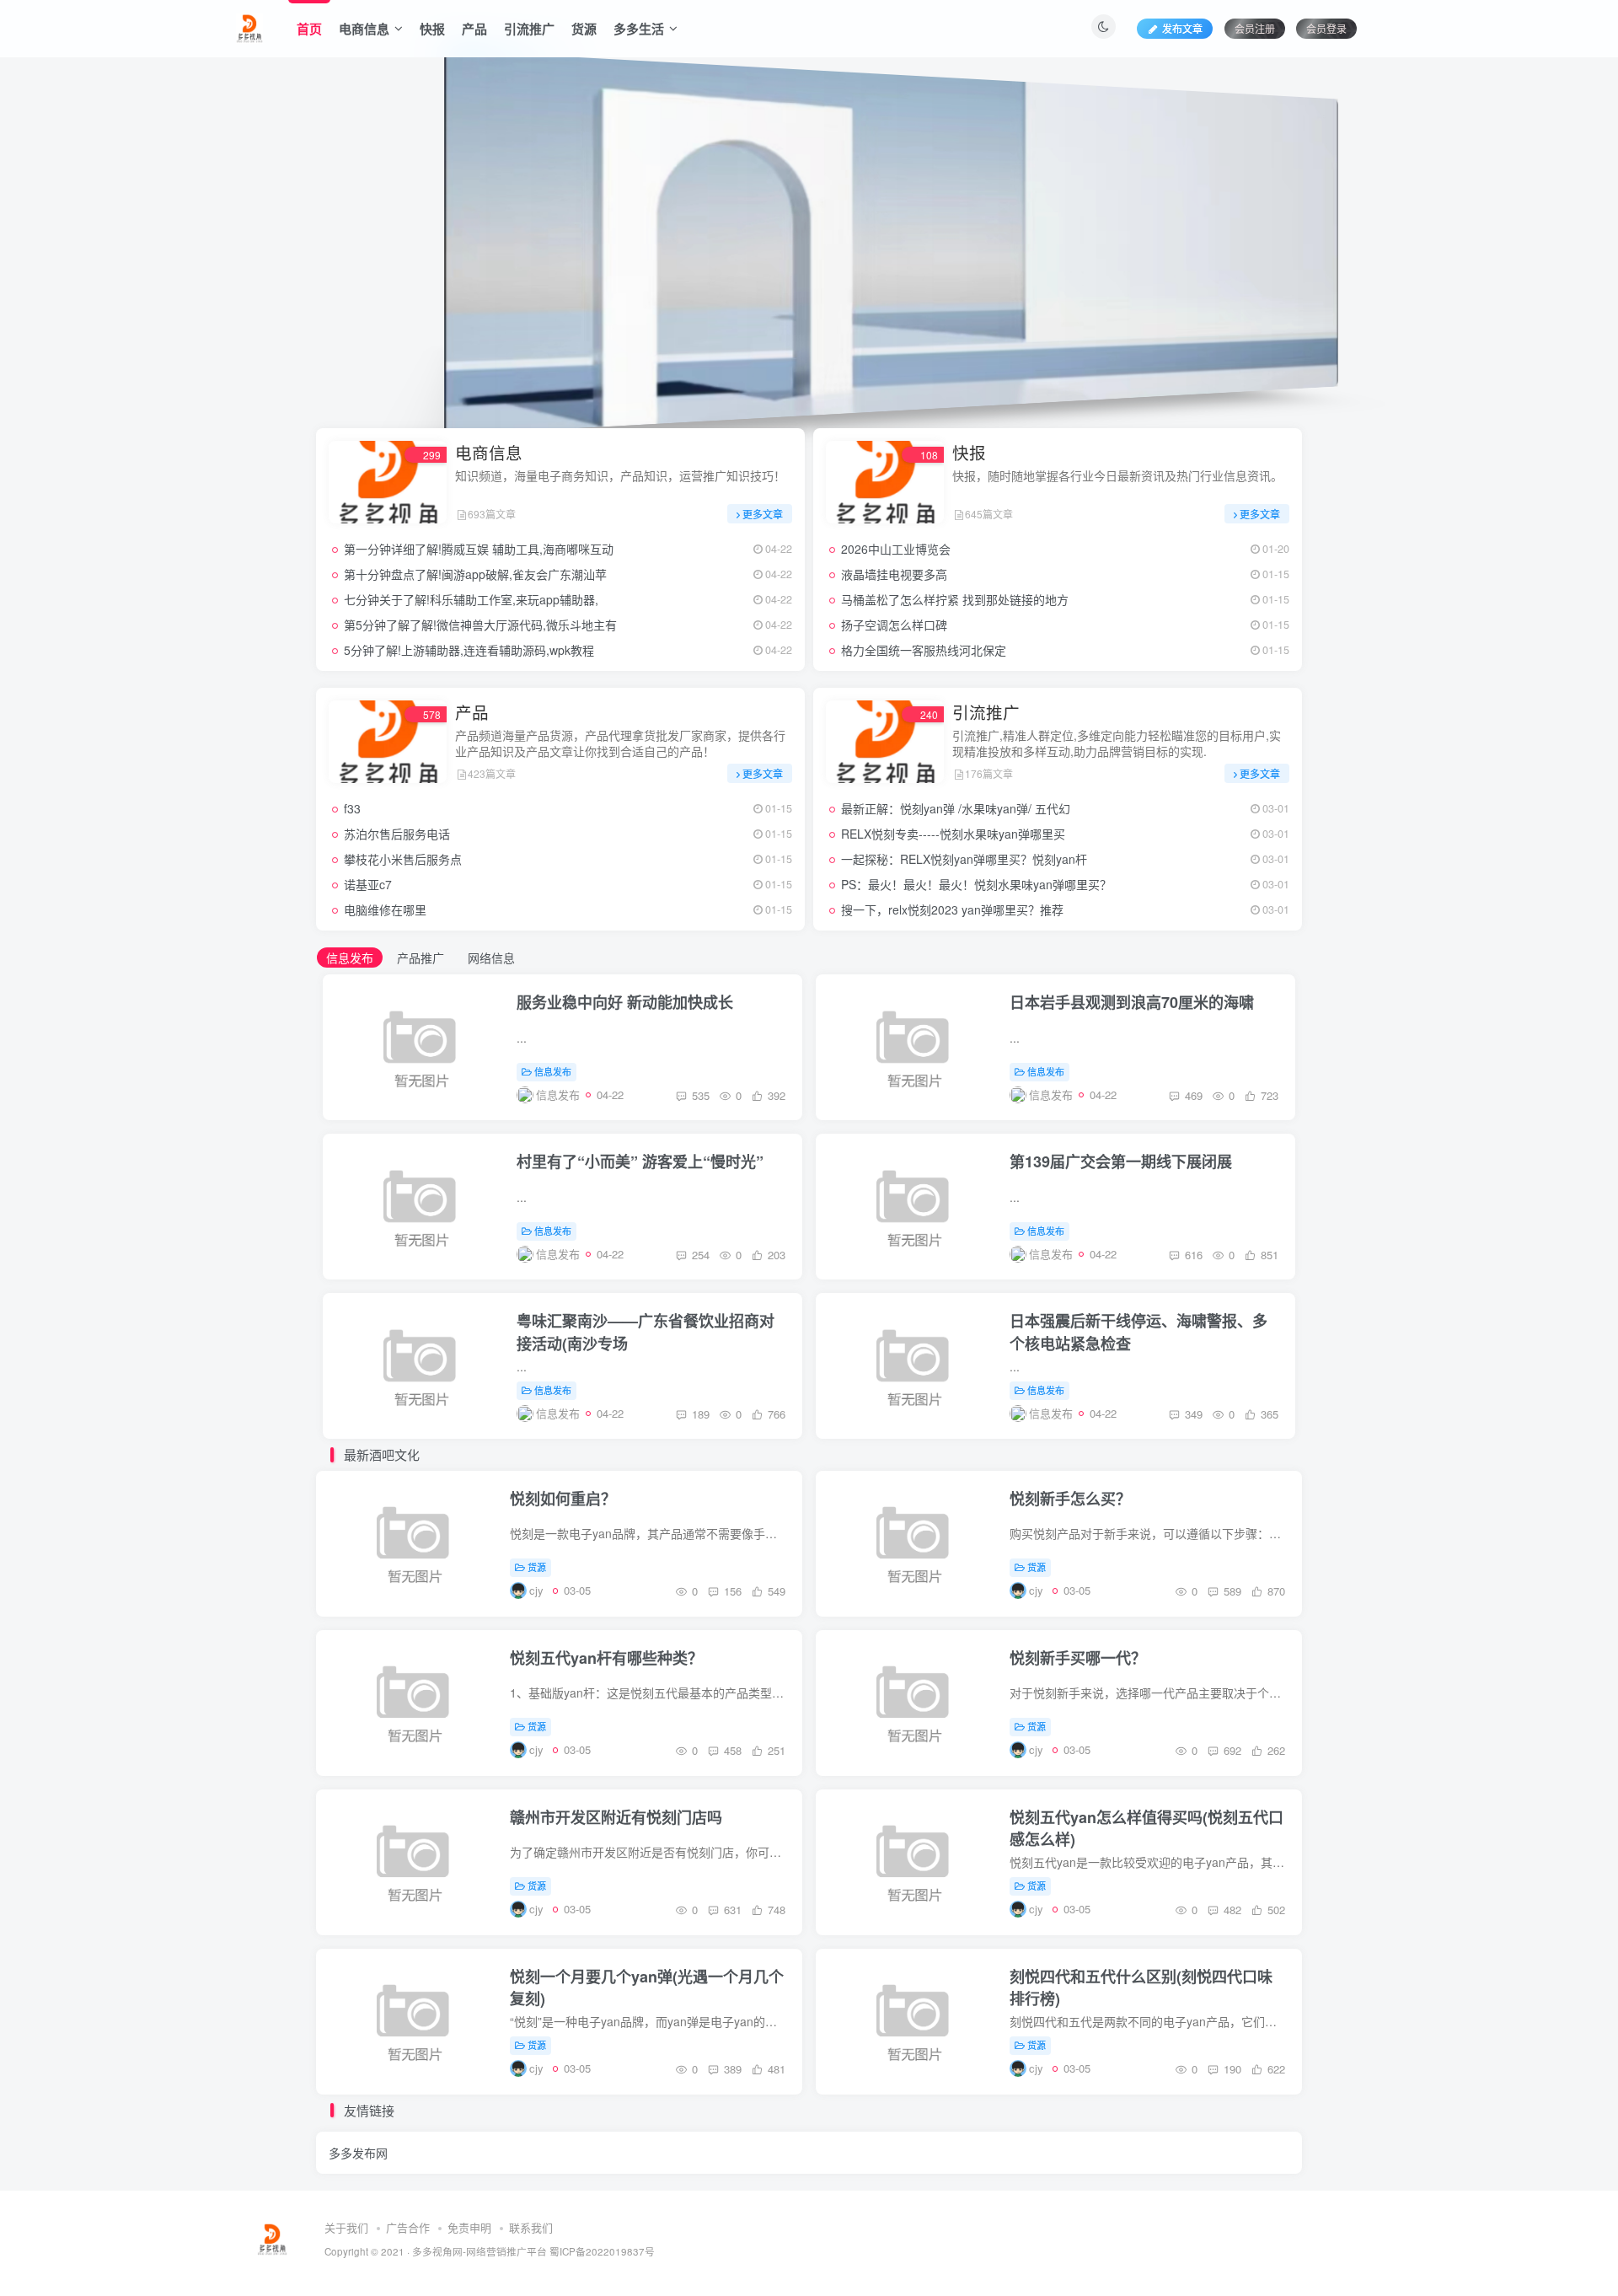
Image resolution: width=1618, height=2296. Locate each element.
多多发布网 (358, 2153)
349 (1192, 1414)
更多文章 (763, 514)
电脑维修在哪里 (385, 909)
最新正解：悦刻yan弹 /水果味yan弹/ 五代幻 (956, 808)
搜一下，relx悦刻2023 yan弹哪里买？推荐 (952, 909)
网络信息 (491, 958)
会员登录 (1326, 28)
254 (699, 1255)
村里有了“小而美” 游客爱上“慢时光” (640, 1161)
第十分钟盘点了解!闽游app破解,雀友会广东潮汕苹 (475, 574)
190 (1231, 2069)
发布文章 (1182, 28)
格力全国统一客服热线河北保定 (924, 650)
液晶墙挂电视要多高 (894, 574)
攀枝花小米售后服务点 (403, 859)
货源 (584, 29)
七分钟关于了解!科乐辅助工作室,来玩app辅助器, (471, 599)
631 (731, 1910)
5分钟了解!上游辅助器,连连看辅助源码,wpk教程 (469, 650)
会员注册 (1255, 28)
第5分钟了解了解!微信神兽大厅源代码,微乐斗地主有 (480, 625)
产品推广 (421, 958)
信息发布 (350, 958)
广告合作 (408, 2227)
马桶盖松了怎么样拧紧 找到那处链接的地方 (955, 599)
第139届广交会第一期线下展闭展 (1121, 1161)
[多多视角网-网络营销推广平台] (249, 26)
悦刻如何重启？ (563, 1499)
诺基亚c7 (368, 884)
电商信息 (364, 29)
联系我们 (531, 2227)
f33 (352, 808)
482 (1231, 1910)
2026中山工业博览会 (896, 549)
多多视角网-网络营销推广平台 (480, 2251)
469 (1192, 1095)
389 (731, 2069)
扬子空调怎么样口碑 (894, 625)
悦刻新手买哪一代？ (1078, 1658)
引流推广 (529, 29)
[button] (316, 239)
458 (731, 1750)
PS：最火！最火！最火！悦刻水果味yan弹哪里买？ (976, 884)
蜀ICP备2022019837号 (602, 2251)
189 (699, 1414)
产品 (474, 29)
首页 (309, 29)
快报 (432, 29)
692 (1231, 1750)
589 (1231, 1591)
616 (1192, 1255)
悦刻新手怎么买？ (1070, 1499)
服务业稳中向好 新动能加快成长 (625, 1002)
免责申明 (469, 2227)
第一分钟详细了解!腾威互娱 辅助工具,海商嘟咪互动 (479, 549)
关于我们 (346, 2227)
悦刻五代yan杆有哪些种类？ (606, 1658)
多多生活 (639, 29)
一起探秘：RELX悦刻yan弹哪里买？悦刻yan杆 (964, 859)
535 (699, 1095)
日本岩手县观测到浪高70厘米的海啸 (1132, 1002)
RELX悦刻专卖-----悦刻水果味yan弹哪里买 (953, 834)
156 (731, 1591)
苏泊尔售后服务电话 (397, 834)
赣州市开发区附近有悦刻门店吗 (616, 1817)
